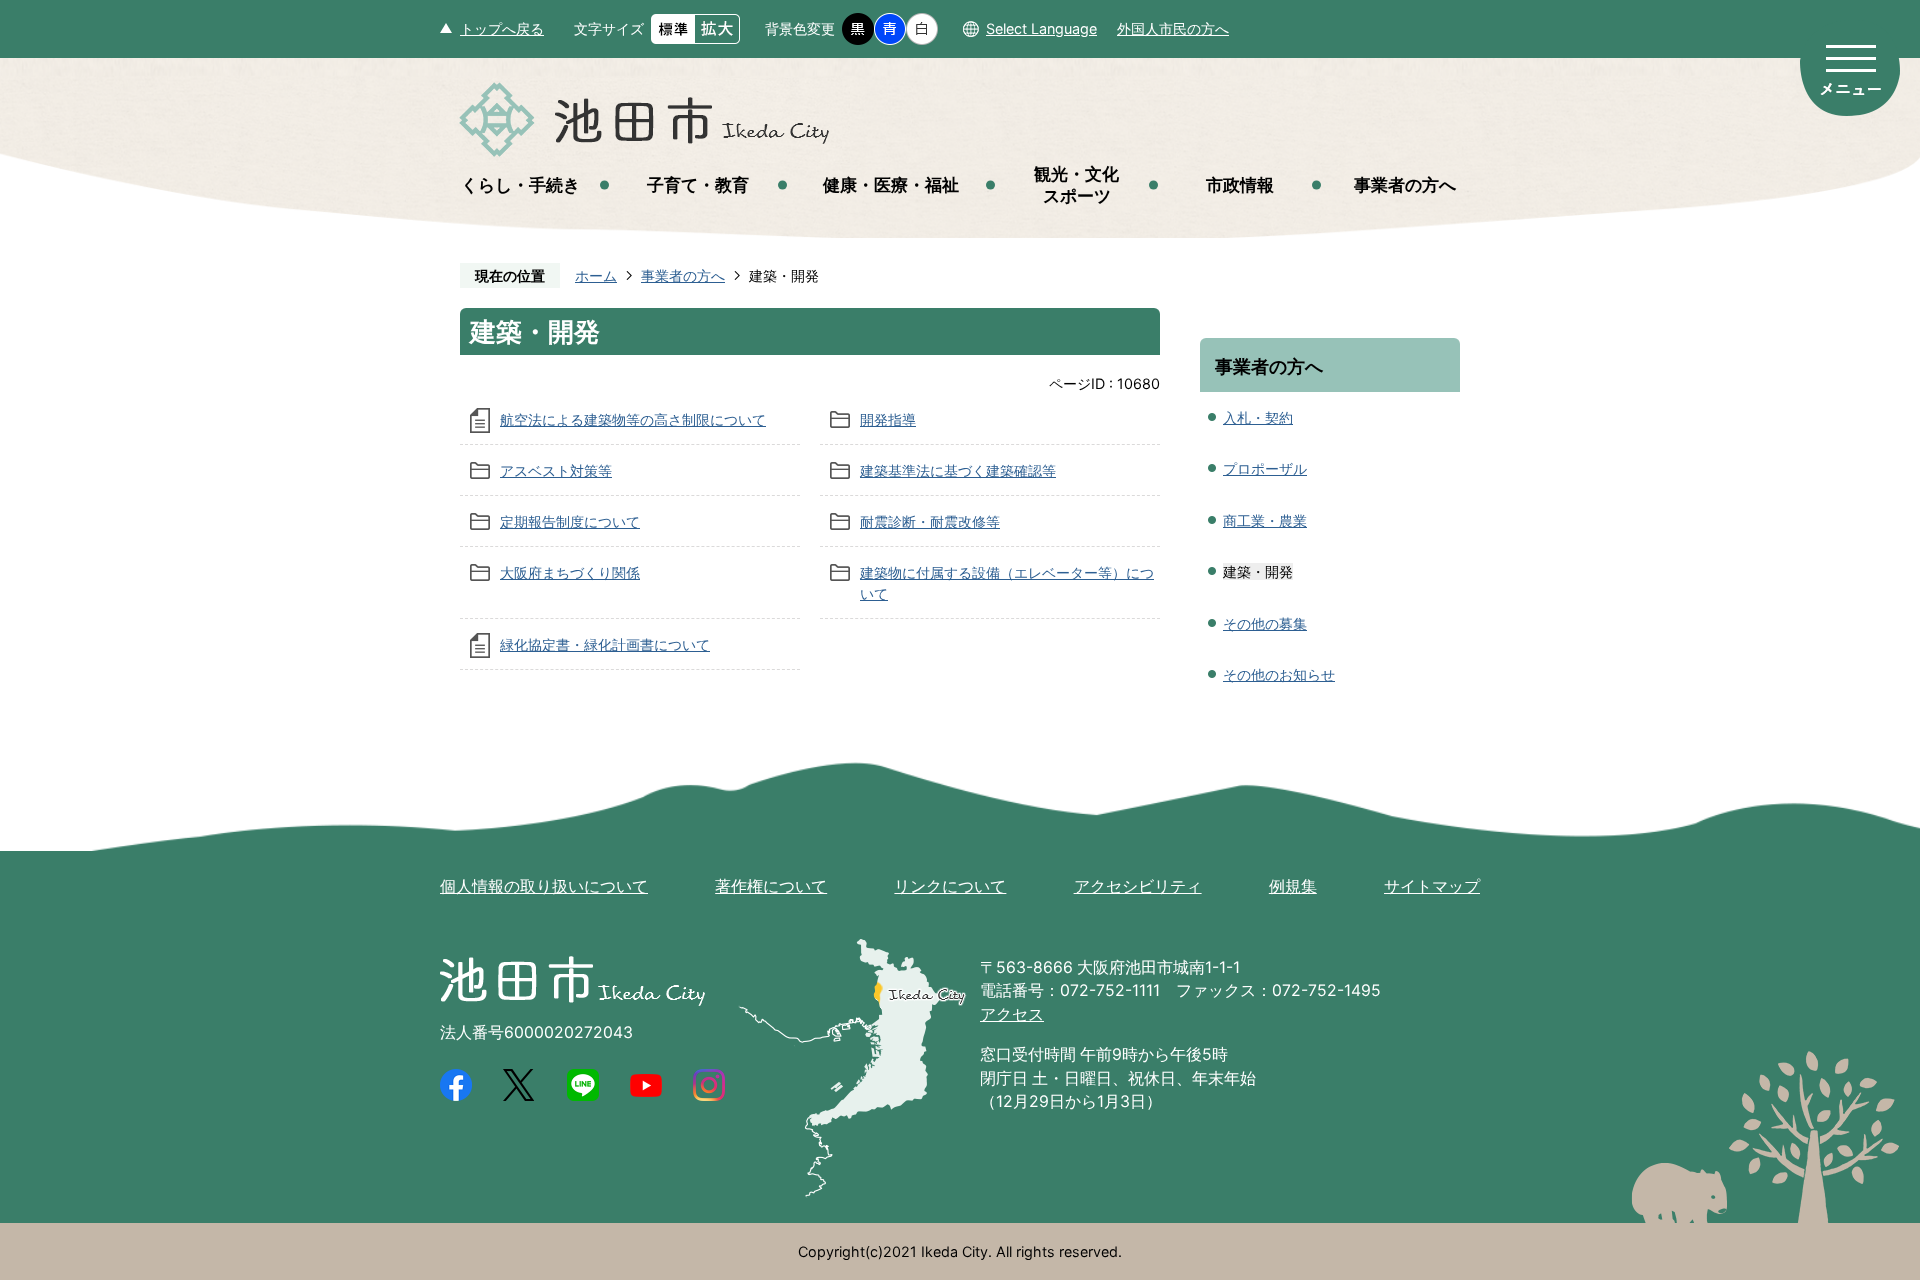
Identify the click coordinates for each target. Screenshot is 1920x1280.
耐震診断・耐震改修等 (930, 521)
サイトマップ (1432, 886)
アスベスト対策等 (556, 470)
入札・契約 (1258, 417)
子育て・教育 (698, 184)
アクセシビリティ (1138, 886)
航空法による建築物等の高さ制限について (633, 419)
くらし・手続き (520, 184)
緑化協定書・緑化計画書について (605, 644)
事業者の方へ (1405, 184)
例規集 (1293, 886)
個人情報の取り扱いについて (544, 886)
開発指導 (888, 419)
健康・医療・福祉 (891, 184)
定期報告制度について (570, 521)
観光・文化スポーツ (1076, 184)
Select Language (1041, 28)
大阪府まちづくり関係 (570, 572)
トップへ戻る (502, 28)
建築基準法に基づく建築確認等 (958, 470)
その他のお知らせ (1279, 674)
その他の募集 (1265, 623)
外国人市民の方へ (1173, 28)
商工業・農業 (1265, 520)
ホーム (596, 275)
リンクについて (950, 886)
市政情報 (1240, 184)
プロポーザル (1265, 468)
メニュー (1850, 68)
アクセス (1012, 1014)
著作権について (771, 886)
